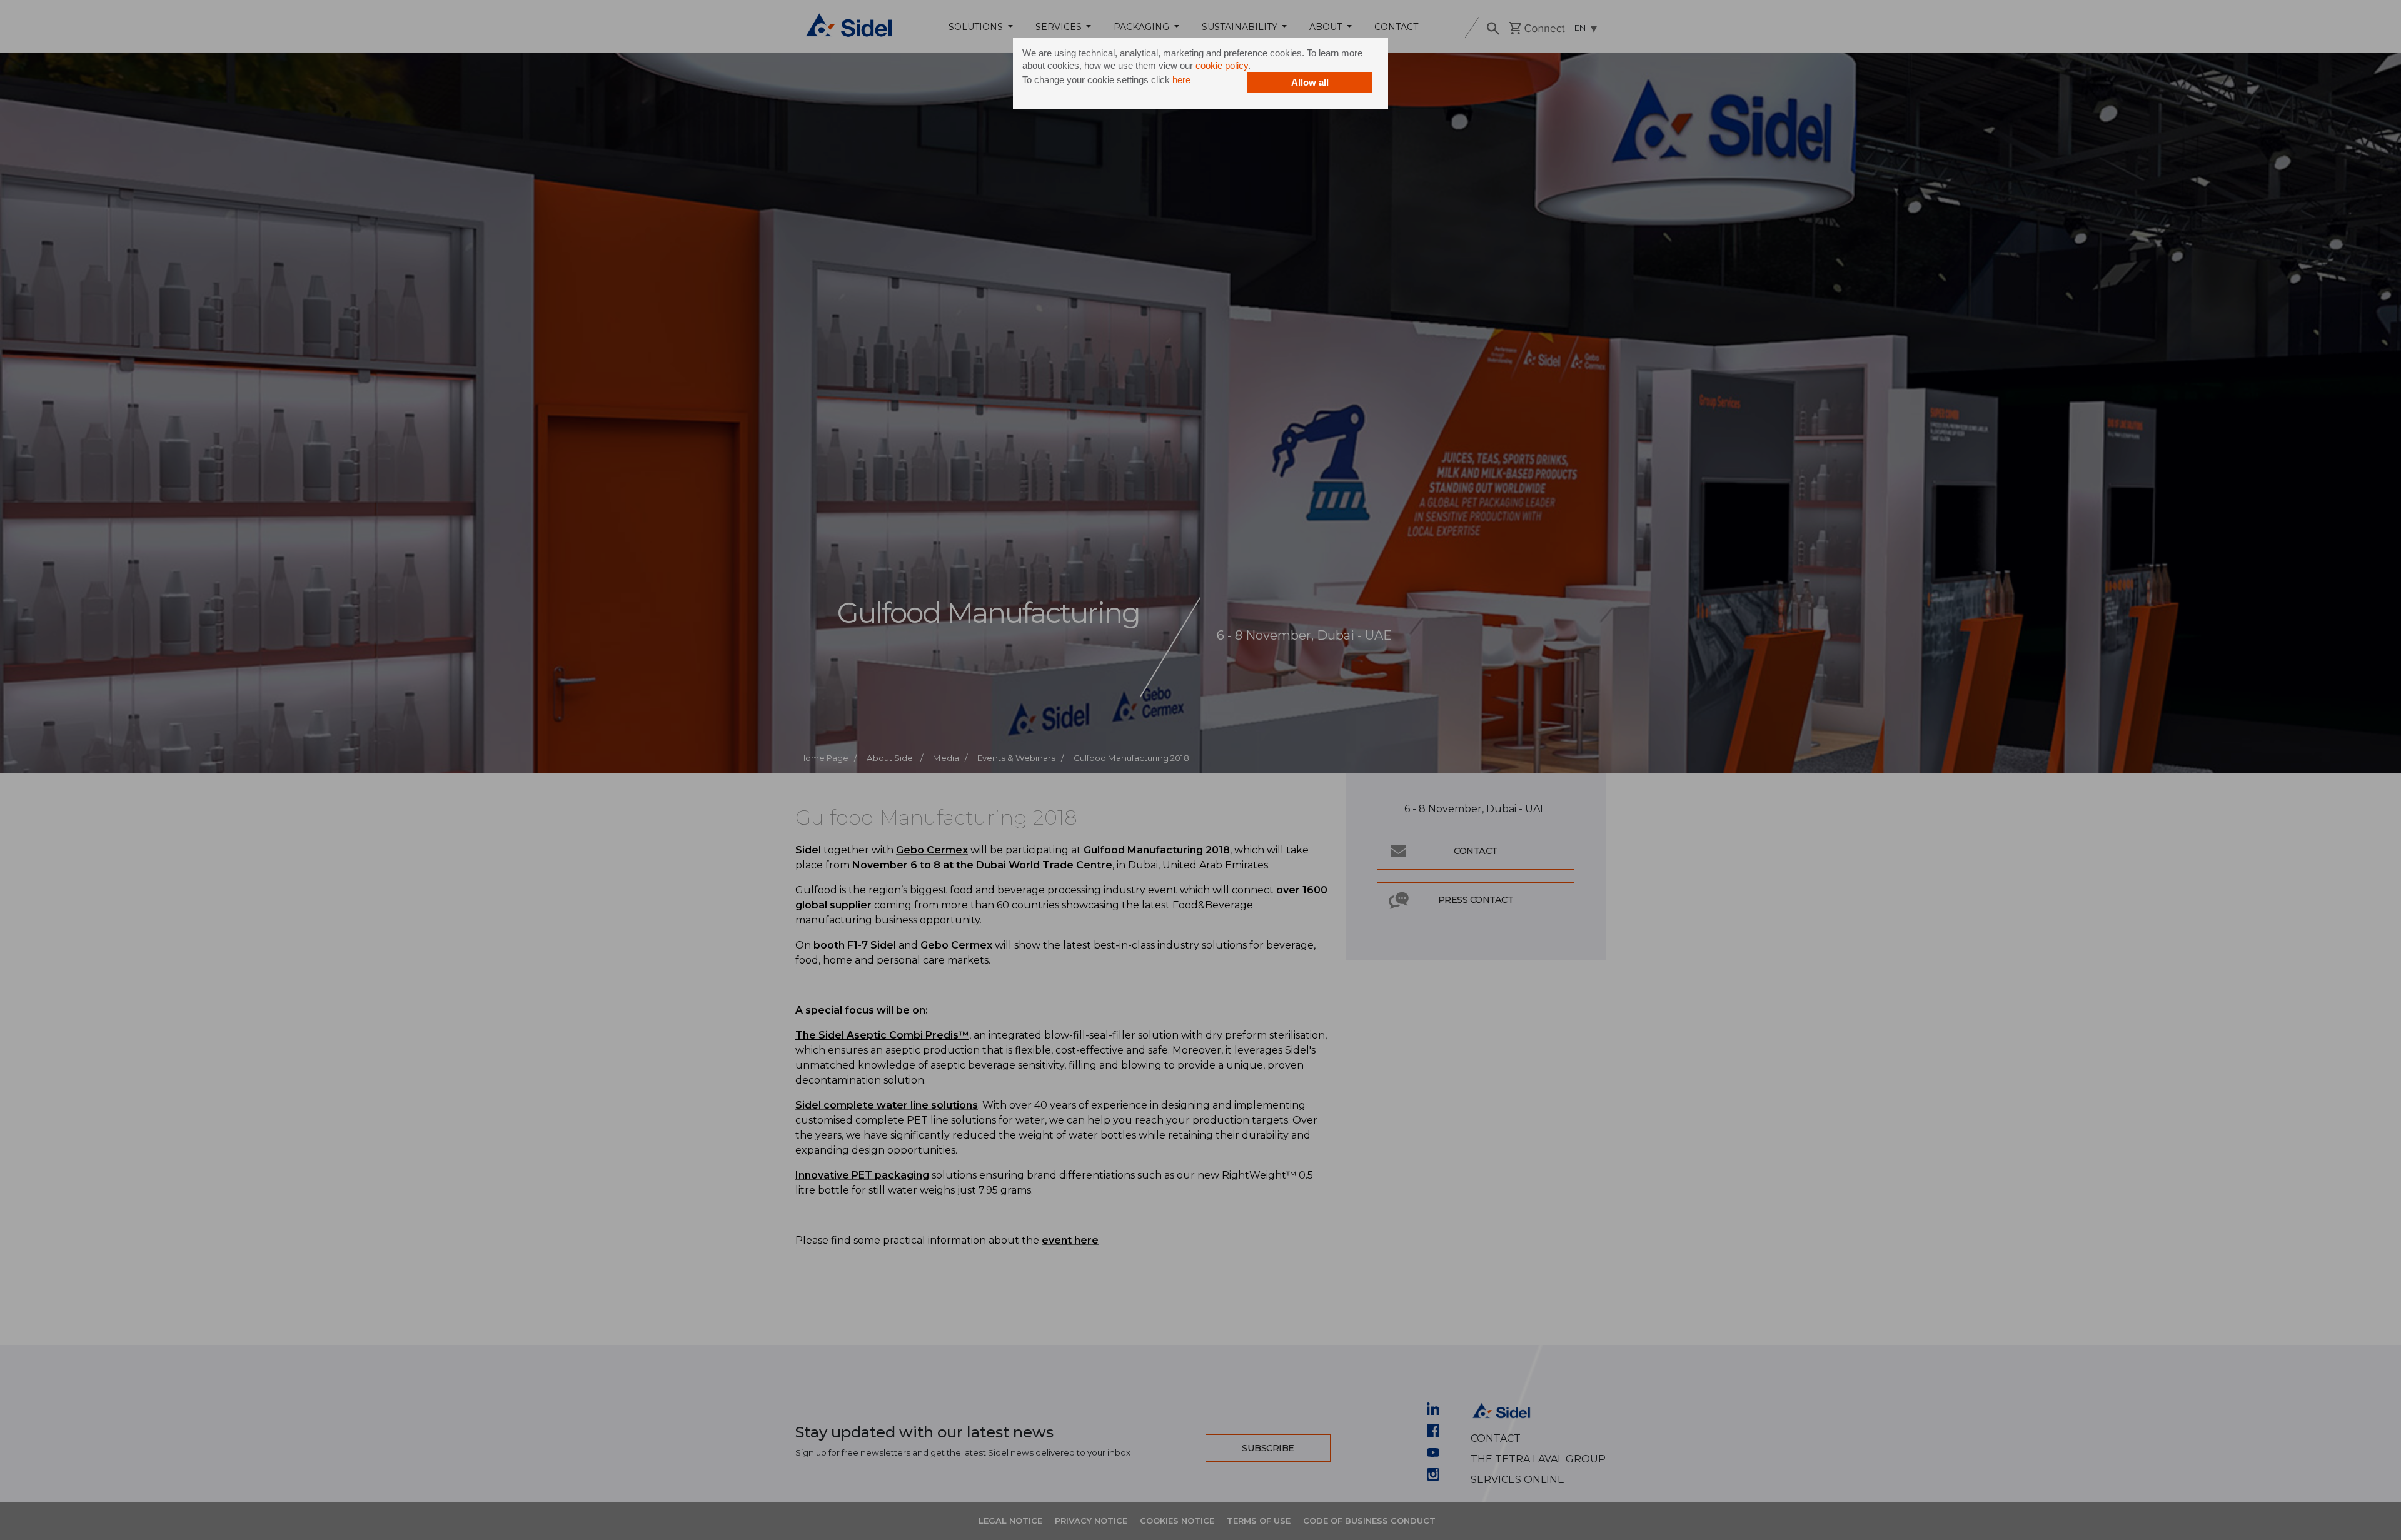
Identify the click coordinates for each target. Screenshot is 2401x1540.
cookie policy (1222, 65)
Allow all (1310, 82)
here (1181, 80)
